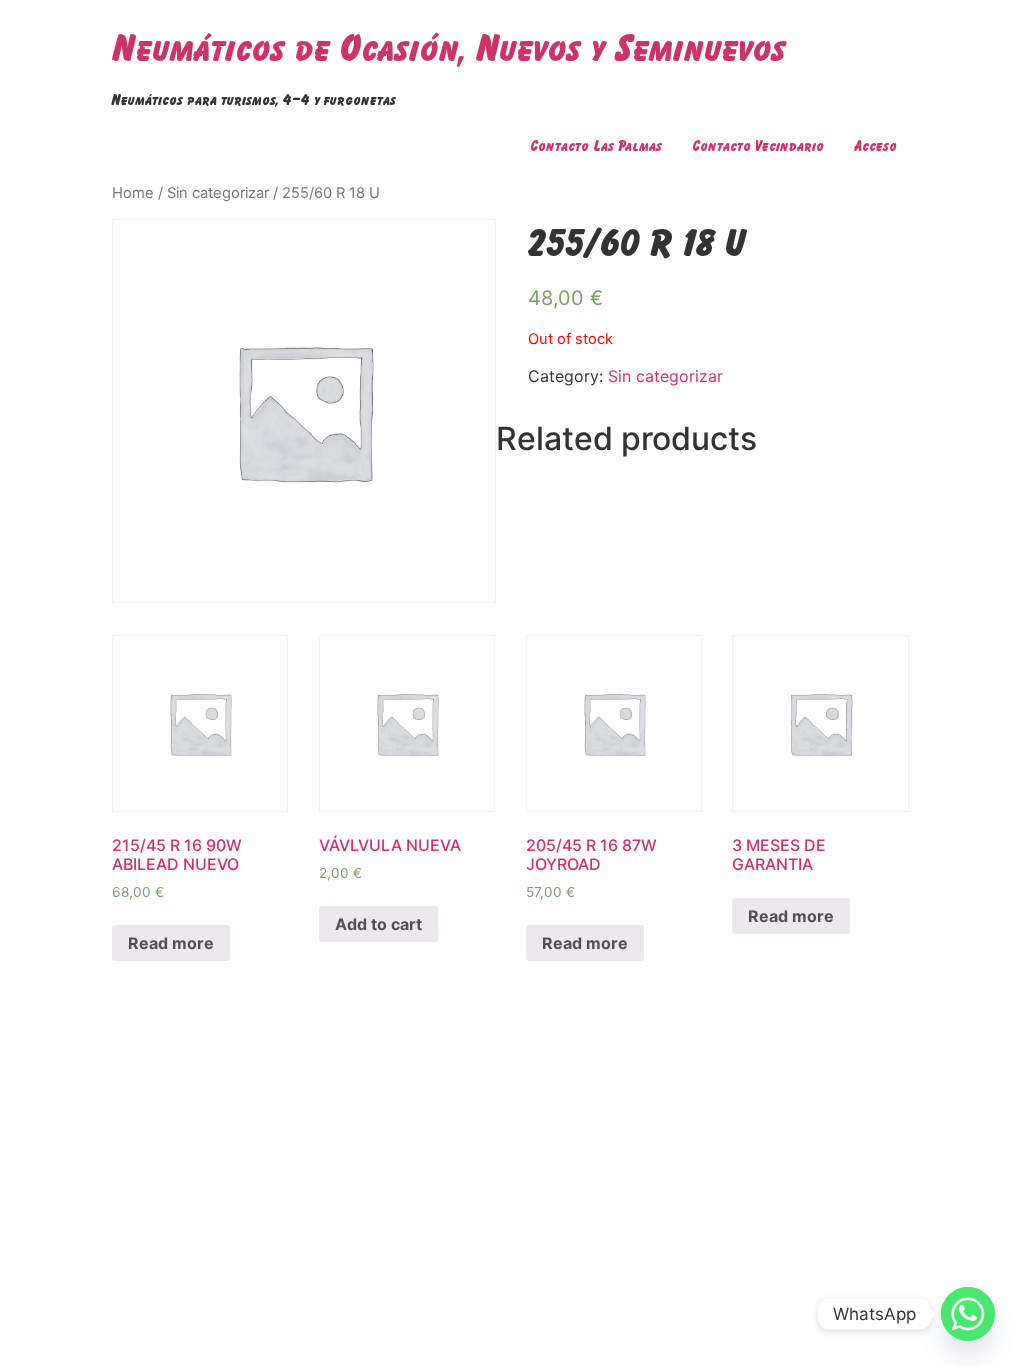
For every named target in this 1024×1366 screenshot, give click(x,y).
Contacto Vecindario (758, 145)
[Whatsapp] (968, 1314)
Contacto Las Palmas (596, 145)
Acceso (875, 145)
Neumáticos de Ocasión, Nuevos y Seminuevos (449, 47)
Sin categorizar (218, 193)
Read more (171, 943)
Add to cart (378, 924)
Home (133, 193)
